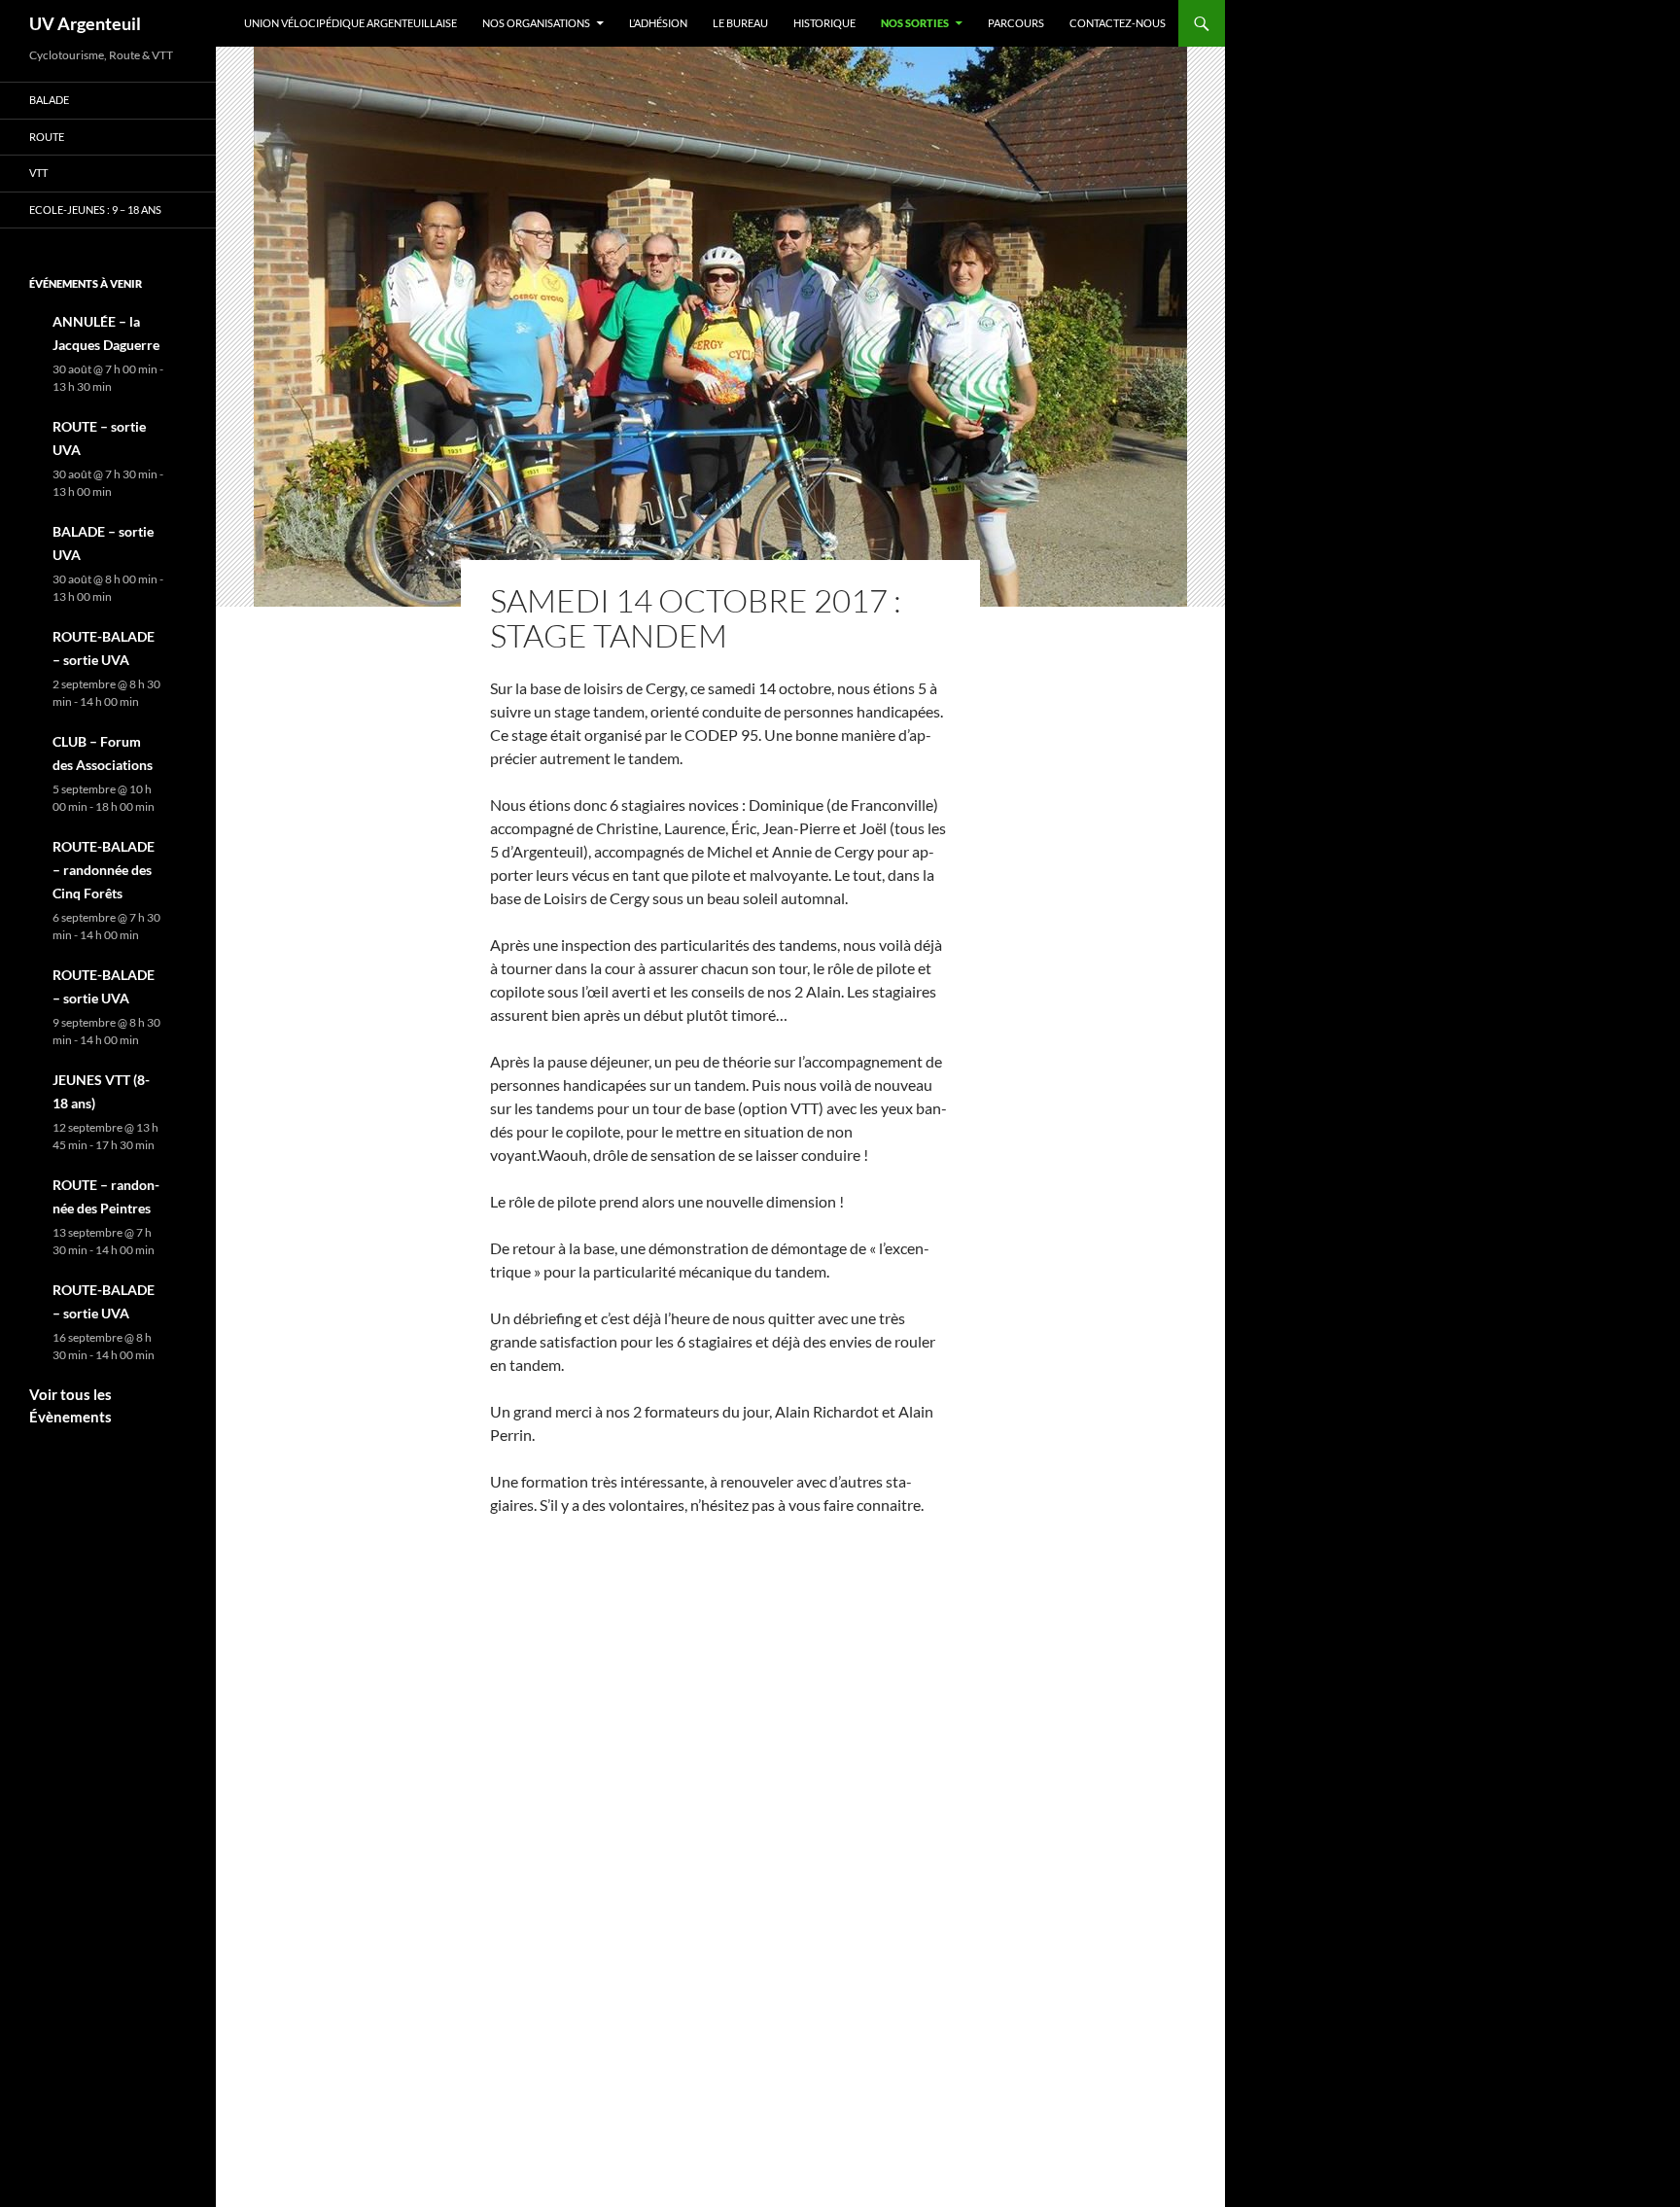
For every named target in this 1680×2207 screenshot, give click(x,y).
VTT (38, 173)
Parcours (1016, 23)
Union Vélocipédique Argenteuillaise (350, 23)
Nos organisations (536, 23)
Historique (824, 23)
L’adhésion (658, 23)
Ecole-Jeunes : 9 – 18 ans (95, 210)
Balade (49, 100)
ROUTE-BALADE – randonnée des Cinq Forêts (104, 870)
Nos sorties (915, 23)
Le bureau (740, 23)
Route (47, 137)
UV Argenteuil (85, 23)
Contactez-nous (1118, 23)
